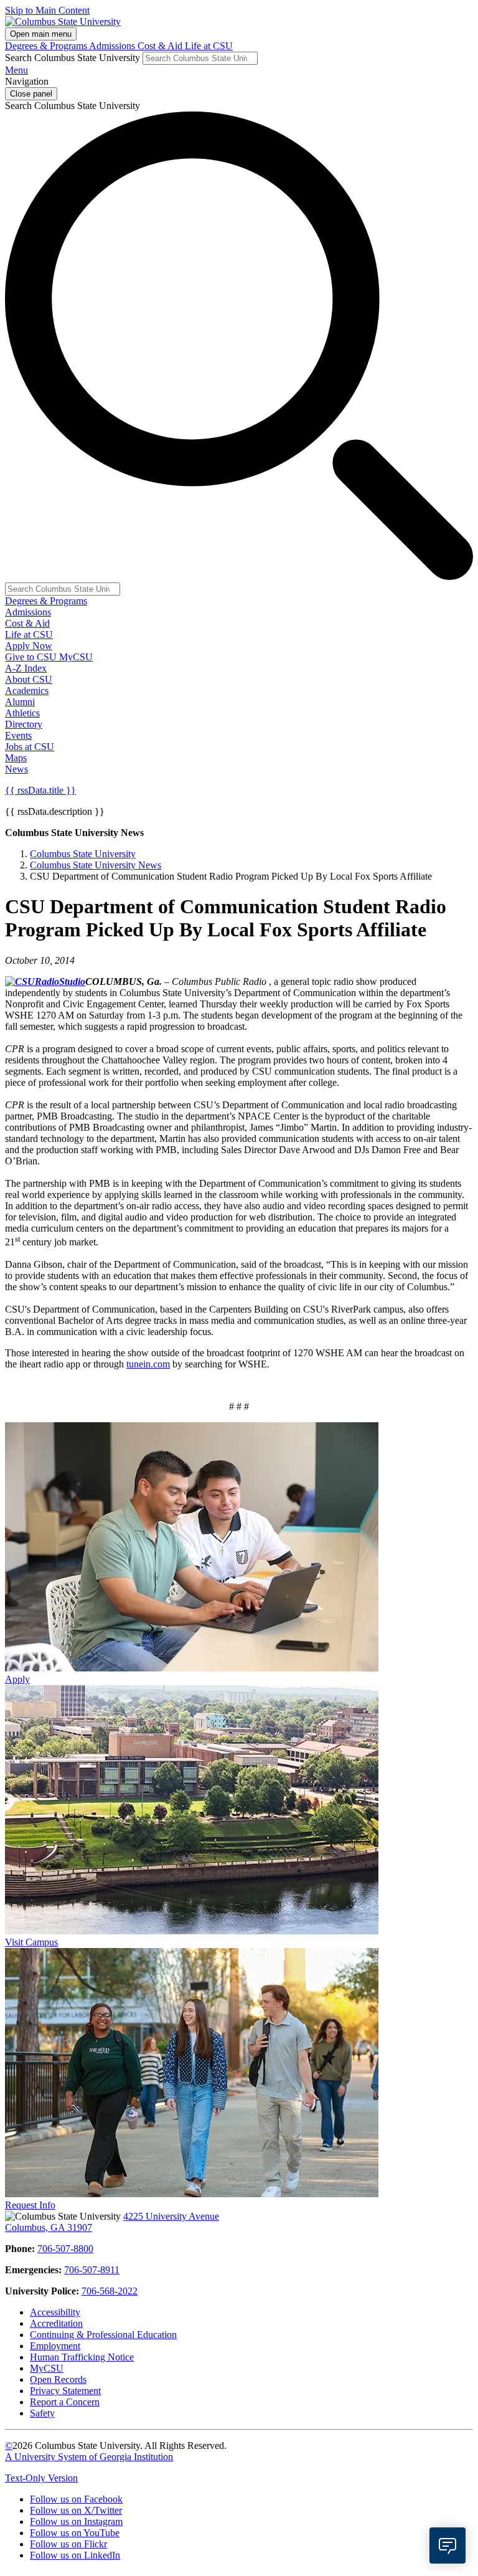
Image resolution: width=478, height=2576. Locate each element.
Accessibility (55, 2312)
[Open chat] (448, 2545)
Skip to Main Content (47, 10)
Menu (16, 70)
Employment (55, 2346)
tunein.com (148, 1364)
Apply (17, 1679)
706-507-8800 (65, 2249)
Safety (42, 2413)
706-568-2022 (110, 2291)
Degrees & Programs (47, 46)
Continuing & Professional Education (103, 2335)
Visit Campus (31, 1942)
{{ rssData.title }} (40, 790)
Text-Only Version (41, 2478)
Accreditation (56, 2323)
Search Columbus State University (73, 58)
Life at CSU (209, 46)
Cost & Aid (161, 46)
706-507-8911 (92, 2270)
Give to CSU (32, 657)
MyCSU (76, 657)
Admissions (113, 46)
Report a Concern (65, 2402)
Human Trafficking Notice (82, 2357)
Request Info (30, 2205)
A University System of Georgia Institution (89, 2457)
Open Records (58, 2379)
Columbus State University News (96, 865)
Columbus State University (83, 854)
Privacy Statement (65, 2391)
